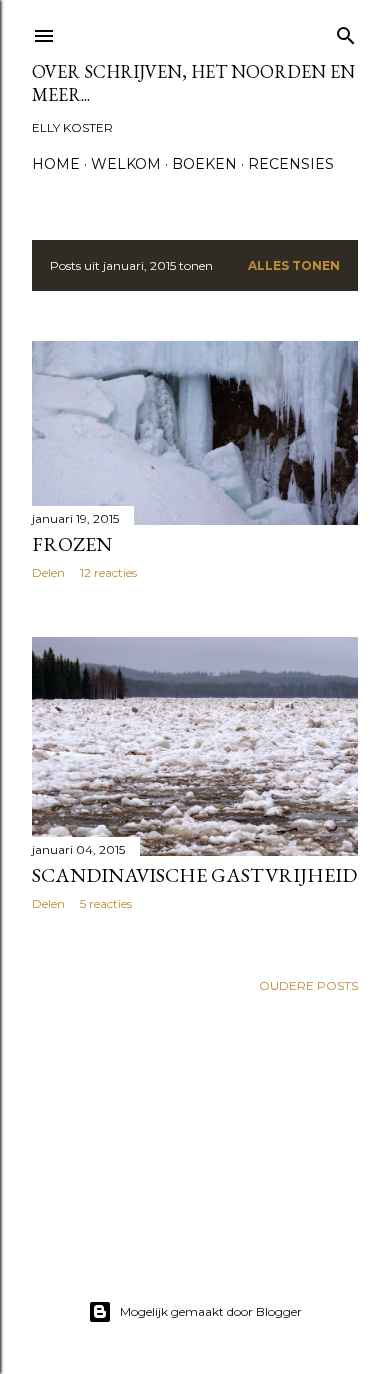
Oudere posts (308, 985)
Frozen (72, 544)
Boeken (204, 164)
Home (56, 164)
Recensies (291, 164)
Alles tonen (294, 265)
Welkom (126, 164)
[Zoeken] (346, 31)
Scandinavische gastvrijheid (194, 875)
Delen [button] (48, 572)
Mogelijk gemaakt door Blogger (211, 1311)
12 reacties (108, 572)
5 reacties (106, 903)
